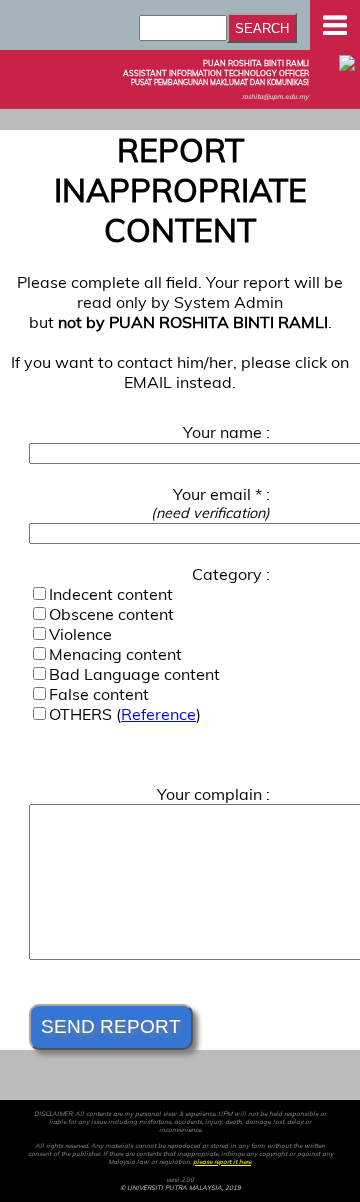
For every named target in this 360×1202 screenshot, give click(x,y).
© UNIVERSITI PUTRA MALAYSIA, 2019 (180, 1188)
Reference (158, 714)
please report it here (222, 1162)
